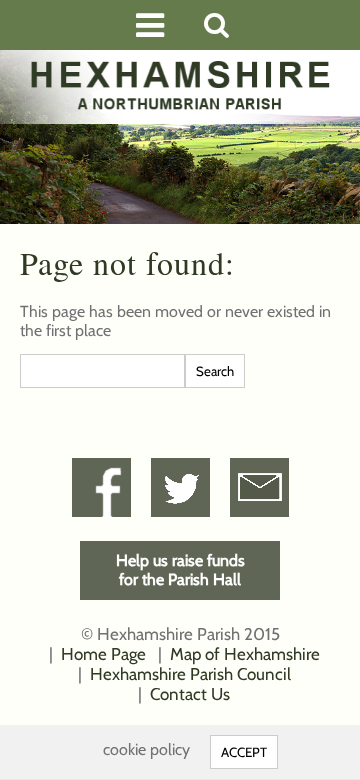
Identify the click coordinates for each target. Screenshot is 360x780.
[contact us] (259, 487)
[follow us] (180, 487)
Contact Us (190, 694)
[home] (180, 85)
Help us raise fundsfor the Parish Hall (180, 570)
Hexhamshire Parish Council (190, 674)
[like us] (101, 487)
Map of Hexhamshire (245, 654)
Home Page (103, 654)
